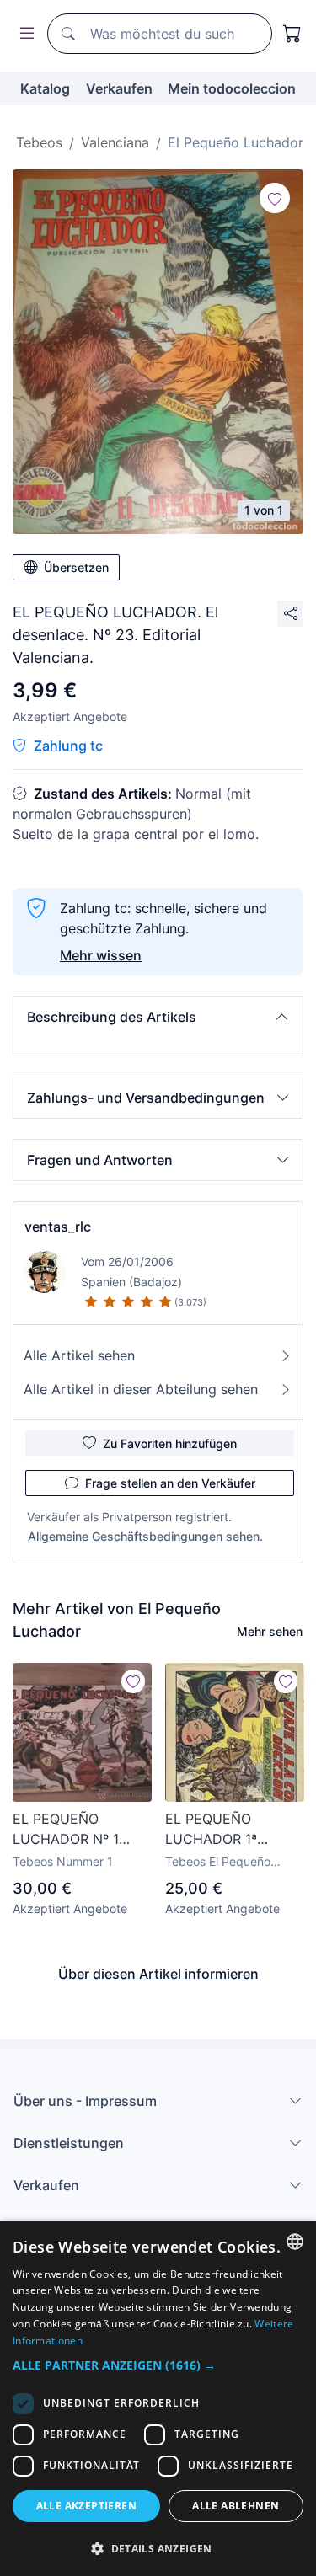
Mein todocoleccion (232, 88)
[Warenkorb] (292, 34)
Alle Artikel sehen (79, 1355)
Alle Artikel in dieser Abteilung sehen (141, 1389)
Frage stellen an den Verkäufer (170, 1483)
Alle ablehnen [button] (236, 2506)
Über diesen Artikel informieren (158, 1974)
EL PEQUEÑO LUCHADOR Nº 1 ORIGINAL (66, 1830)
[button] (158, 1017)
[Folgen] (275, 198)
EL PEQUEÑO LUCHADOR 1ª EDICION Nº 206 (218, 1830)
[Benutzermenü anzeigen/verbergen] (24, 34)
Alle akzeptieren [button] (86, 2506)
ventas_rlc (58, 1227)
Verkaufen (119, 88)
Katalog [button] (45, 88)
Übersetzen (76, 567)
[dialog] (158, 2398)
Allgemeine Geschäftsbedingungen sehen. (145, 1536)
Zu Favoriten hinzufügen (170, 1443)
